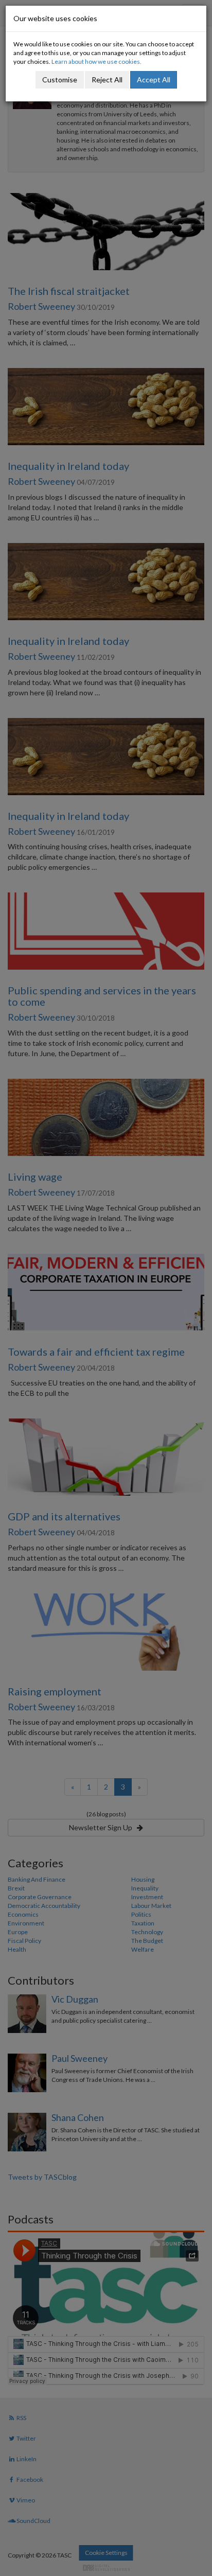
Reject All (107, 80)
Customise (60, 80)
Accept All (154, 80)
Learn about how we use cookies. (96, 62)
